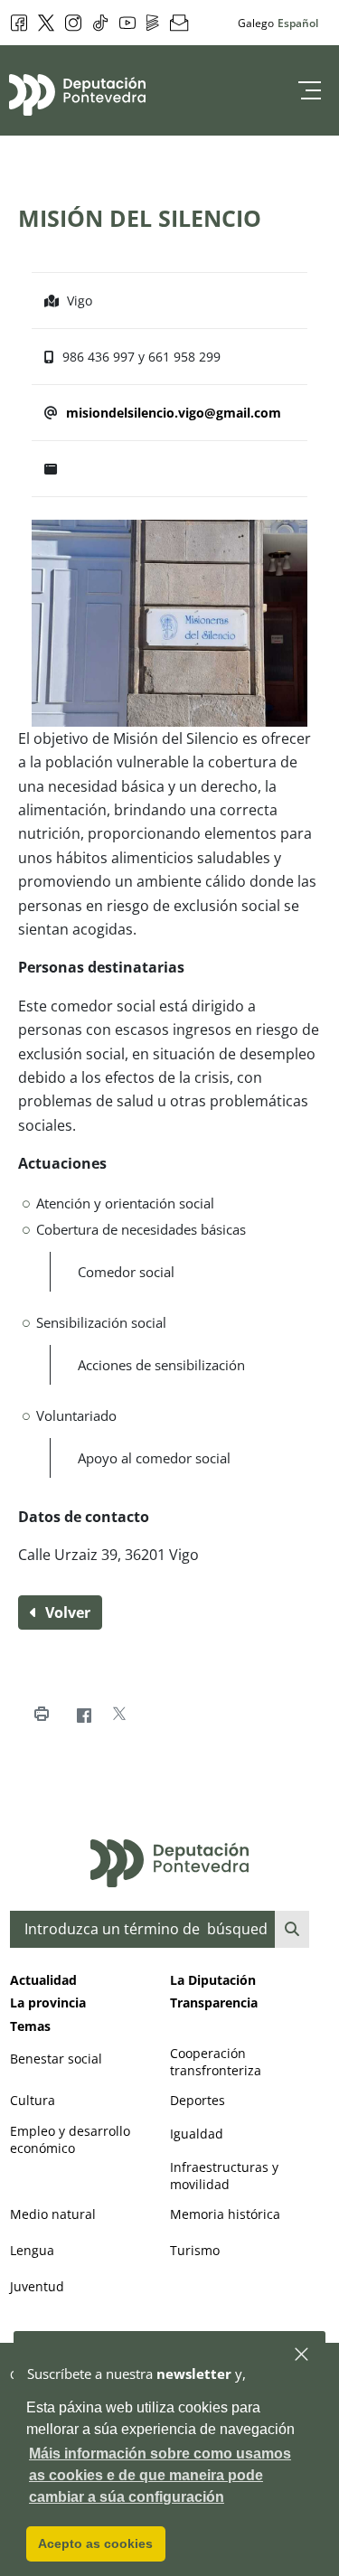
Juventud (37, 2286)
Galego (256, 23)
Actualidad (43, 1980)
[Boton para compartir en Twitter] (119, 1714)
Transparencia (214, 2003)
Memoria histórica (225, 2214)
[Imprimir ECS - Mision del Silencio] (41, 1714)
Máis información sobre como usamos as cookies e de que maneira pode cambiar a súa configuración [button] (160, 2475)
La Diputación (213, 1980)
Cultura (33, 2100)
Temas (30, 2026)
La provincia (48, 2003)
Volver (66, 1612)
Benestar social (56, 2059)
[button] (302, 2355)
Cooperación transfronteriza (216, 2062)
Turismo (195, 2250)
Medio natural (53, 2214)
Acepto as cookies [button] (95, 2543)
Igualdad (197, 2134)
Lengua (32, 2250)
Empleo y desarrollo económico (70, 2139)
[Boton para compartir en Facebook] (84, 1714)
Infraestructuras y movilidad (224, 2176)
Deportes (198, 2100)
